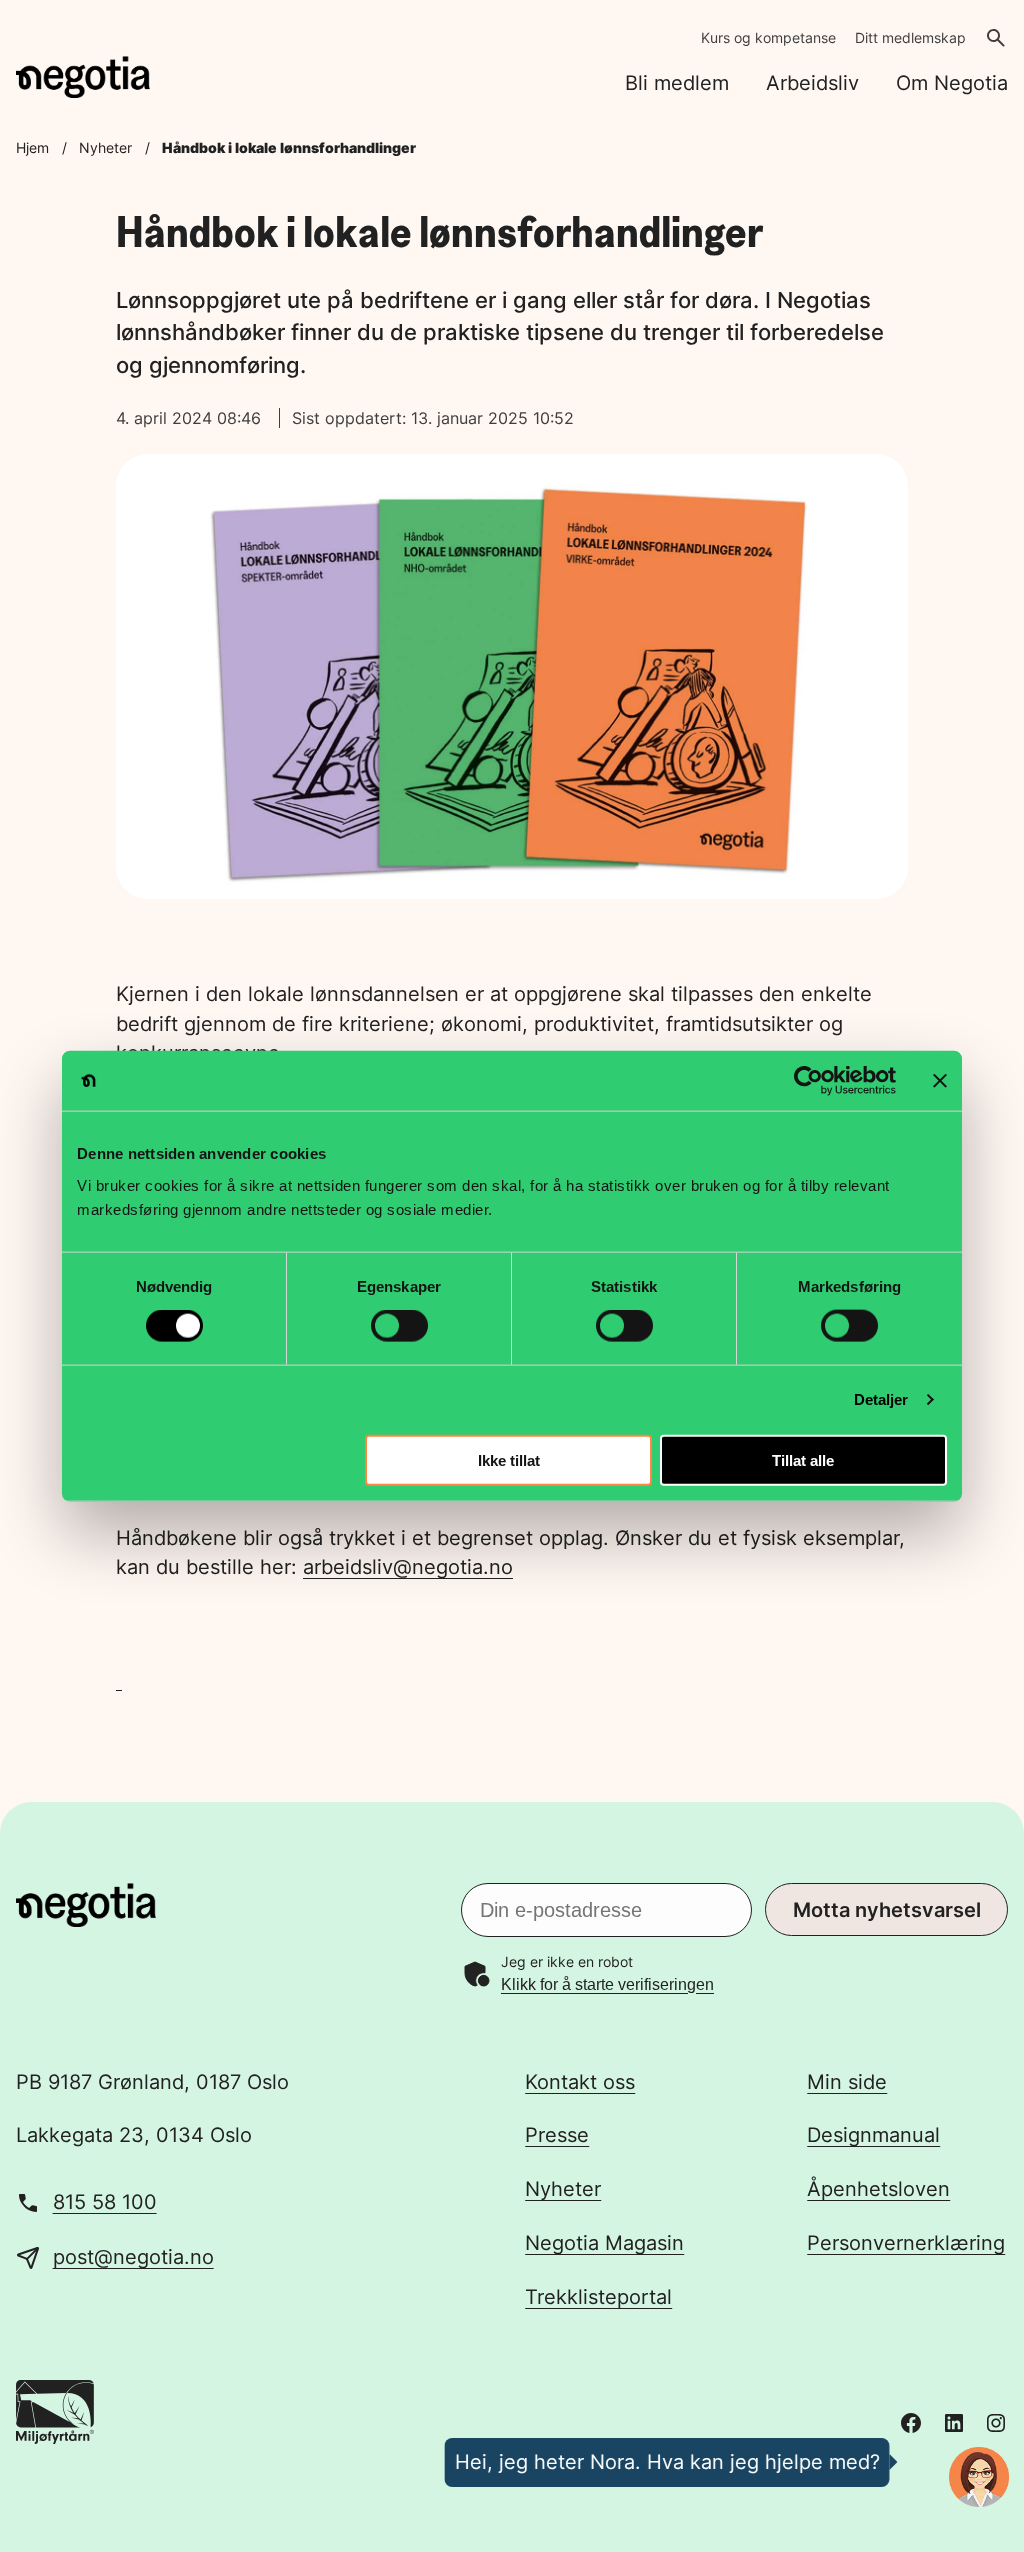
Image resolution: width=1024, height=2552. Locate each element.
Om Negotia (952, 83)
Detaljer (881, 1399)
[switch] (399, 1326)
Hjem (32, 148)
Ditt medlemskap (910, 38)
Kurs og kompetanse (768, 38)
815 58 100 (105, 2202)
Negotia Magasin (604, 2243)
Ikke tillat (509, 1459)
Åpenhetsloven (878, 2189)
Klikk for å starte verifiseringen (607, 1984)
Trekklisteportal (598, 2297)
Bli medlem (677, 83)
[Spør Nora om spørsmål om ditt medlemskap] (979, 2477)
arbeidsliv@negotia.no (408, 1567)
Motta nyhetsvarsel (887, 1910)
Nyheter (105, 148)
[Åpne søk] (996, 38)
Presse (557, 2135)
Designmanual (873, 2135)
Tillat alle (803, 1459)
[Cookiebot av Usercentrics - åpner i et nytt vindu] (808, 1081)
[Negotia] (83, 77)
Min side (847, 2082)
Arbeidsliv (812, 83)
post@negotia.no (133, 2257)
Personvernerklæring (906, 2243)
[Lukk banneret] (940, 1081)
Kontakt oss (580, 2082)
